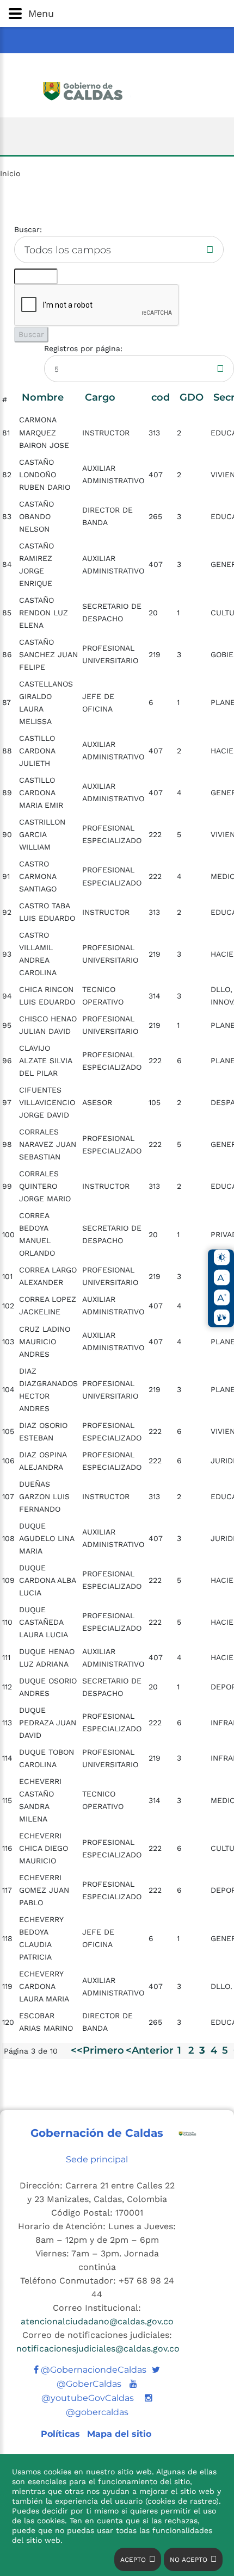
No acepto (189, 2560)
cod (161, 397)
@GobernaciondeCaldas (93, 2370)
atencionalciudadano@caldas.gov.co (97, 2321)
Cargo (100, 397)
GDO (192, 397)
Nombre (43, 397)
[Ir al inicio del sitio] (117, 90)
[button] (117, 14)
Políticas (62, 2434)
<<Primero (97, 2050)
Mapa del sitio (119, 2434)
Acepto (133, 2560)
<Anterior (150, 2050)
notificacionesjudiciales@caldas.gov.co (98, 2349)
